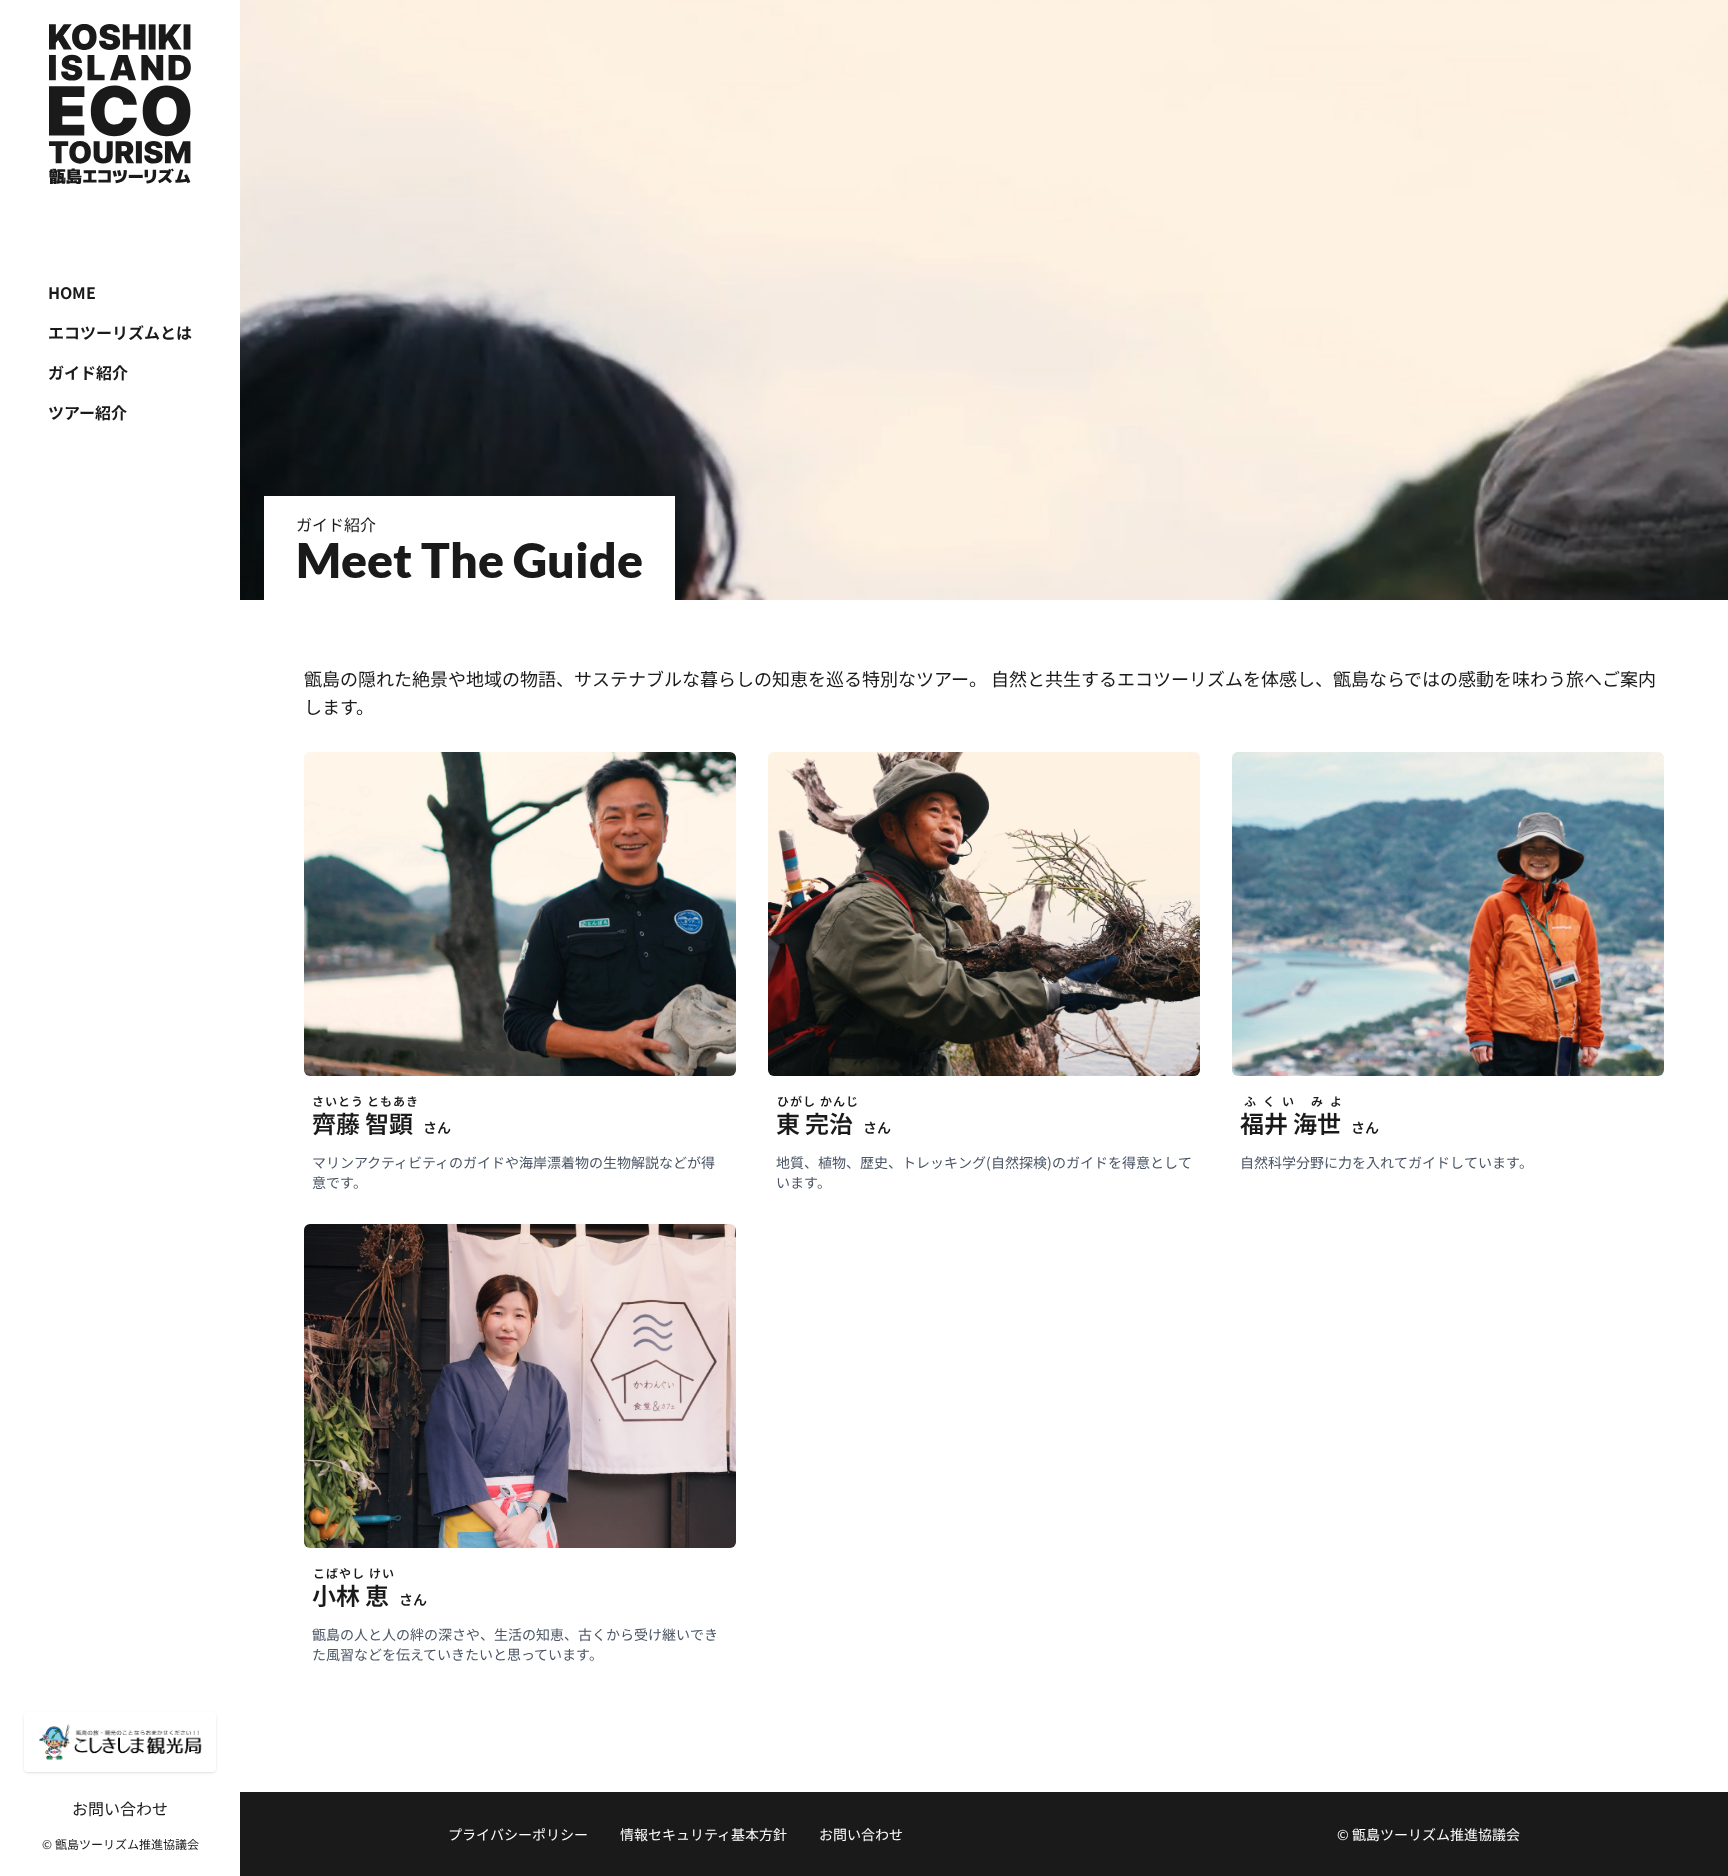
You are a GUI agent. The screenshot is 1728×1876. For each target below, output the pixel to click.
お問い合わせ (120, 1808)
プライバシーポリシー (518, 1834)
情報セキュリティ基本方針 (703, 1834)
